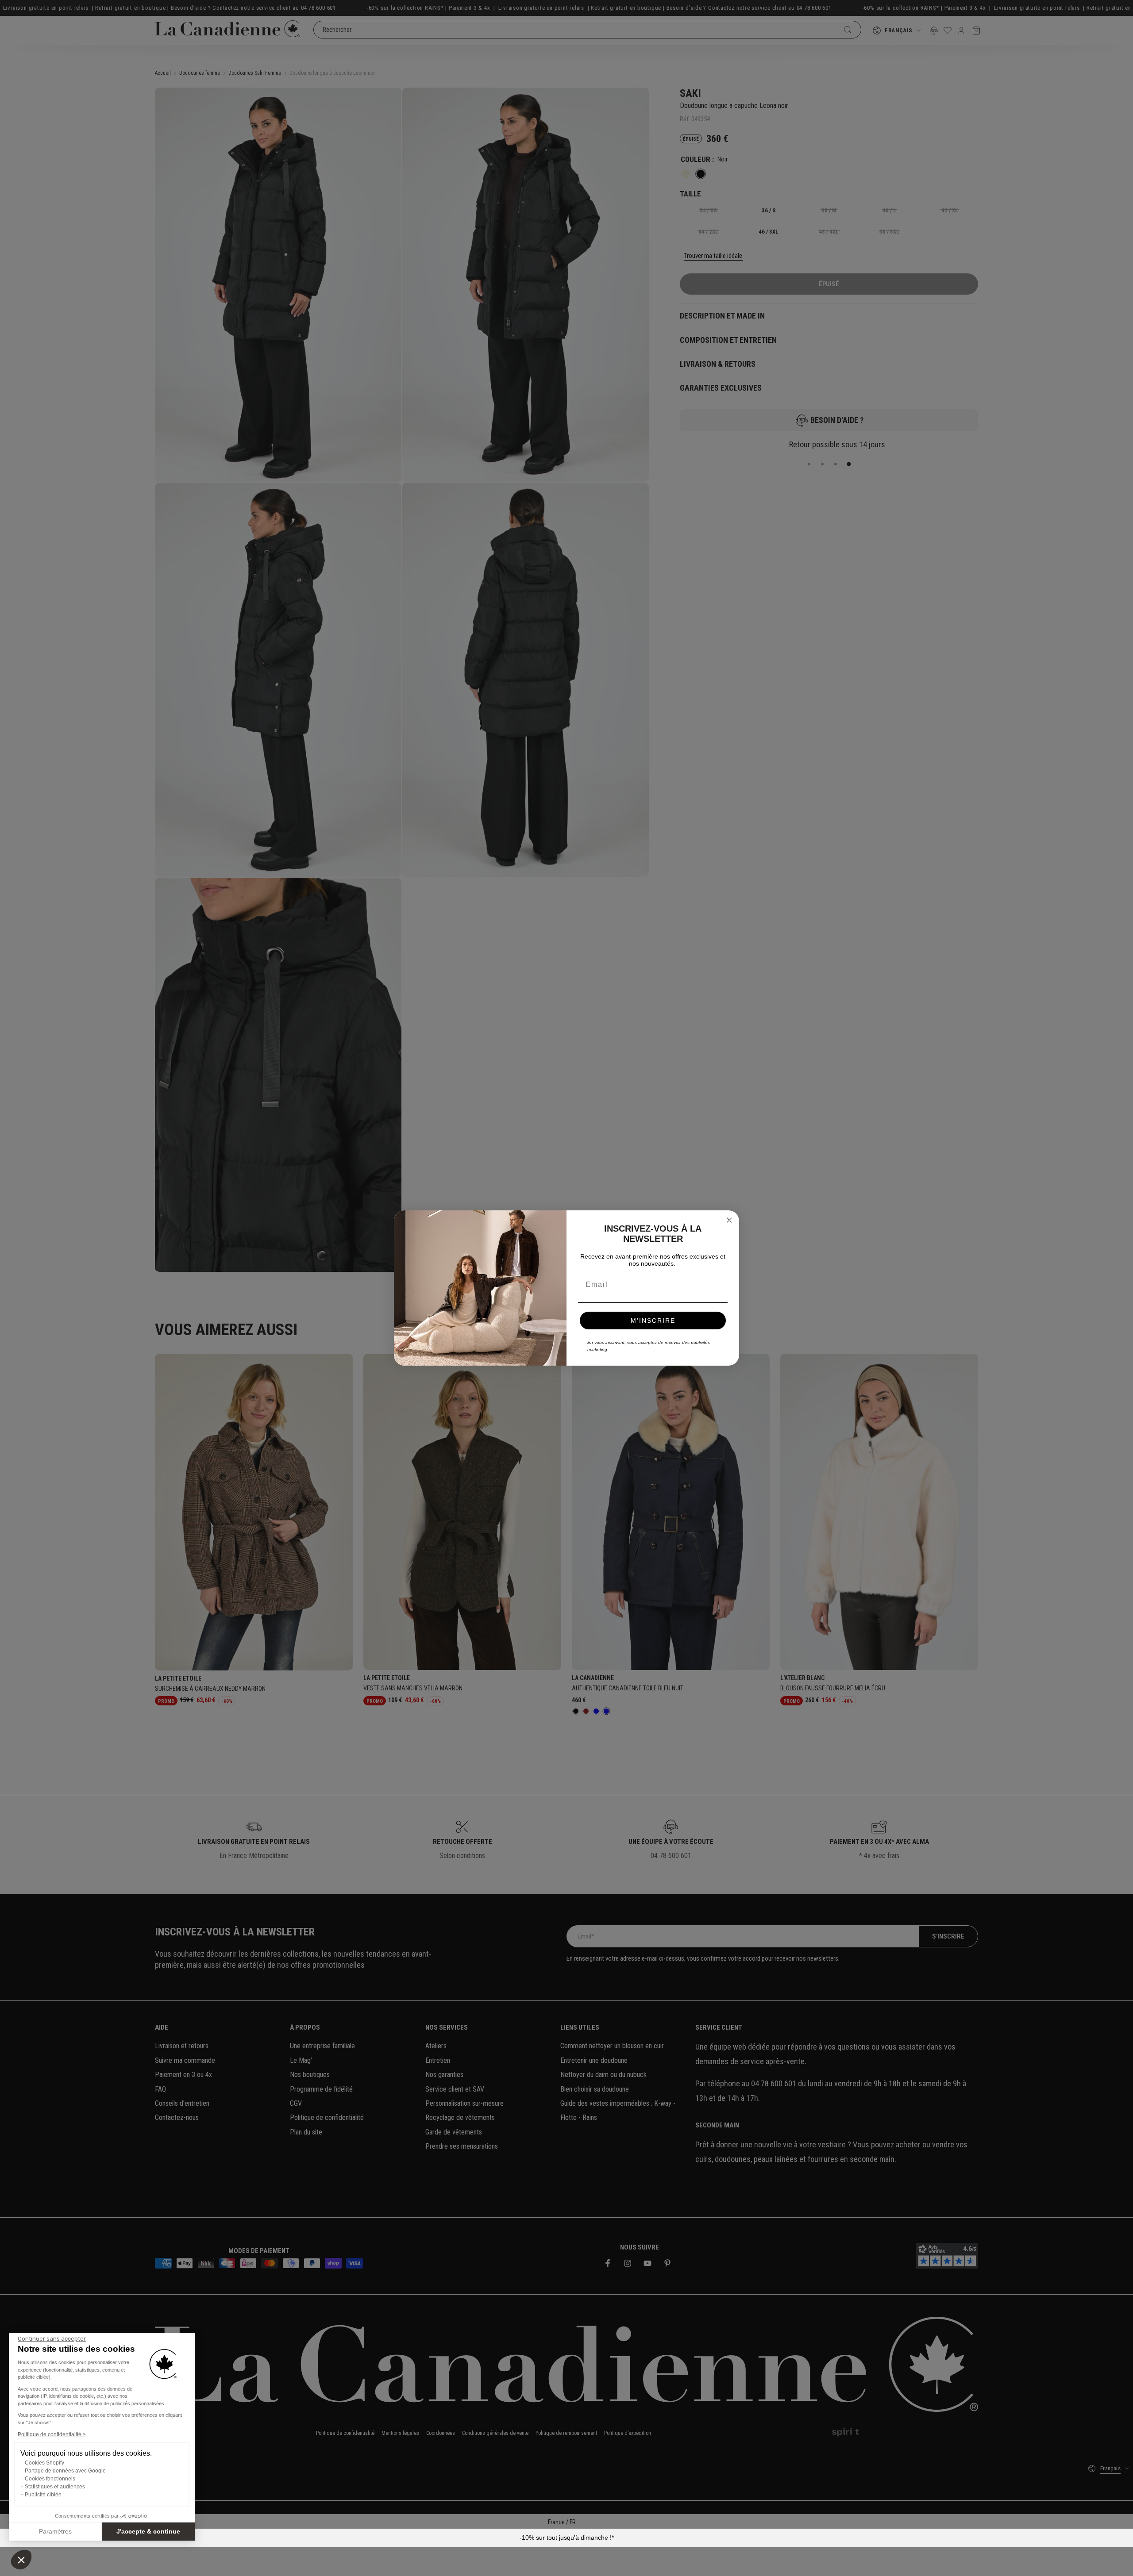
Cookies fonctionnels (50, 2479)
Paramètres (55, 2531)
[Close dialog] (729, 1220)
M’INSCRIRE (653, 1321)
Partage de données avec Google (65, 2471)
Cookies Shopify (44, 2463)
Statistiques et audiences (55, 2487)
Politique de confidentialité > (52, 2434)
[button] (21, 2560)
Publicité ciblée (43, 2495)
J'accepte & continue (148, 2531)
